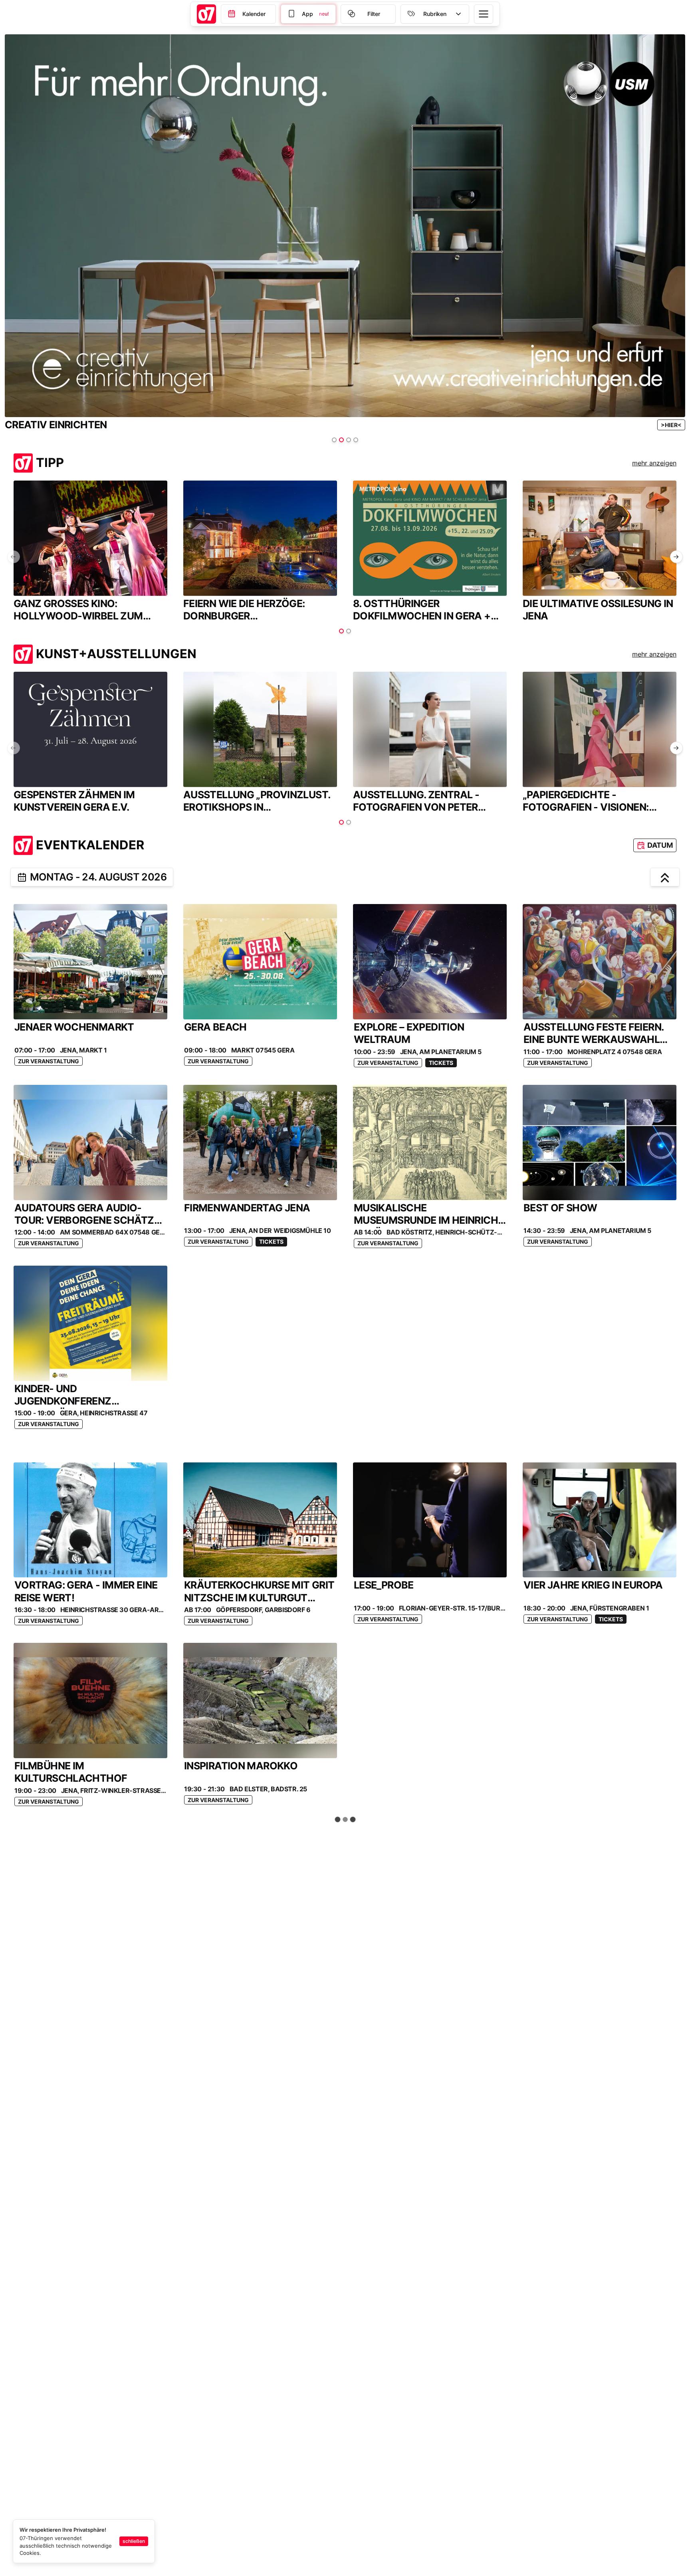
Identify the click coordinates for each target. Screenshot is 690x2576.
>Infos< (646, 425)
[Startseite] (206, 14)
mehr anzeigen (654, 463)
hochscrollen (349, 1820)
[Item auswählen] (334, 440)
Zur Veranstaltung (49, 1061)
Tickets (441, 1063)
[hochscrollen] (665, 877)
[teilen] (22, 877)
